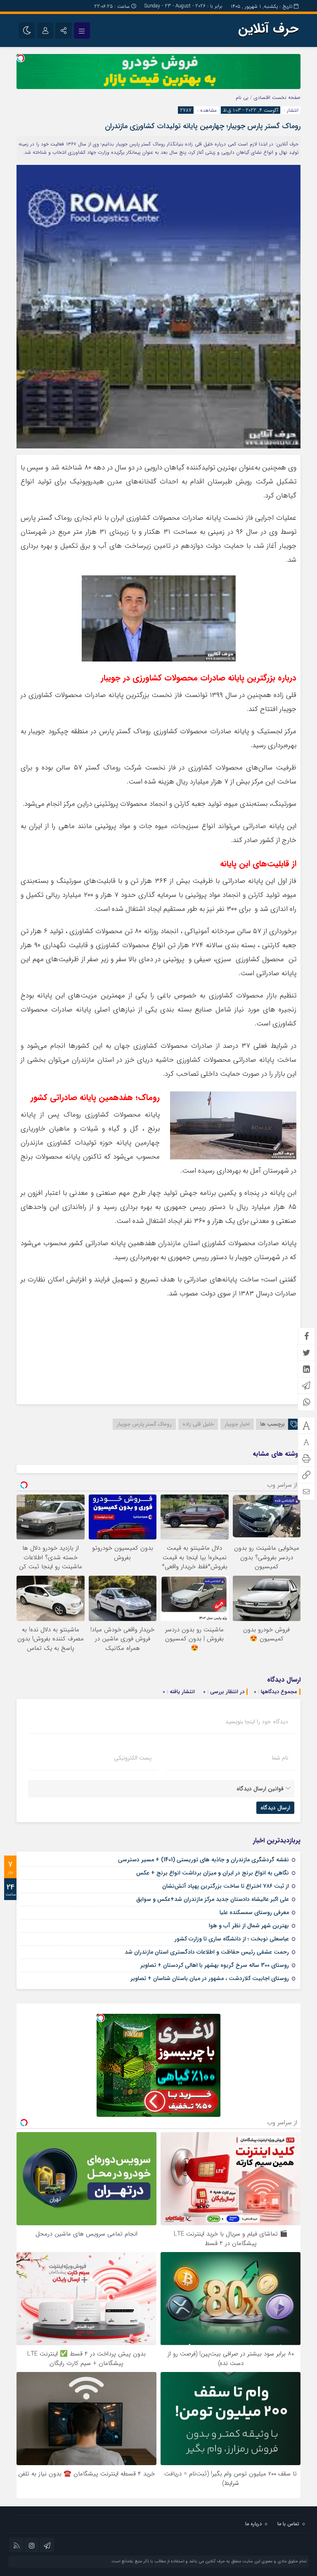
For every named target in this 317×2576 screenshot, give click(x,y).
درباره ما (253, 2524)
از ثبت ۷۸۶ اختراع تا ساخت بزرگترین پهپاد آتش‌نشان (226, 1886)
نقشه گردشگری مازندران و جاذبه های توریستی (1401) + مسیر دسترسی (203, 1860)
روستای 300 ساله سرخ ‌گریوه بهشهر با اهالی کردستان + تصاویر (215, 1965)
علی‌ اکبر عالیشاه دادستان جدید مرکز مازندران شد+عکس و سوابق (213, 1899)
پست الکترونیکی (133, 1758)
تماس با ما (288, 2524)
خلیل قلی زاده (198, 1424)
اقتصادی (262, 97)
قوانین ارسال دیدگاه (260, 1789)
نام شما (280, 1758)
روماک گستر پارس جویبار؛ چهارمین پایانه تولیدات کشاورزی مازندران (203, 126)
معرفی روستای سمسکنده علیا (254, 1912)
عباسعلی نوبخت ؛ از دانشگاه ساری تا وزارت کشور (232, 1939)
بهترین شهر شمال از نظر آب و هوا (249, 1926)
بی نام (242, 97)
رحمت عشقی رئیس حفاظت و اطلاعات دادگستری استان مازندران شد (207, 1952)
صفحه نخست (285, 97)
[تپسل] (21, 58)
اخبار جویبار (237, 1424)
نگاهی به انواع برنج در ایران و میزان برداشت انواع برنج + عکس (213, 1873)
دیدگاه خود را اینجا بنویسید (257, 1722)
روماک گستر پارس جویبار (144, 1424)
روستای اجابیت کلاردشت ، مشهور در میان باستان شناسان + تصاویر (210, 1978)
